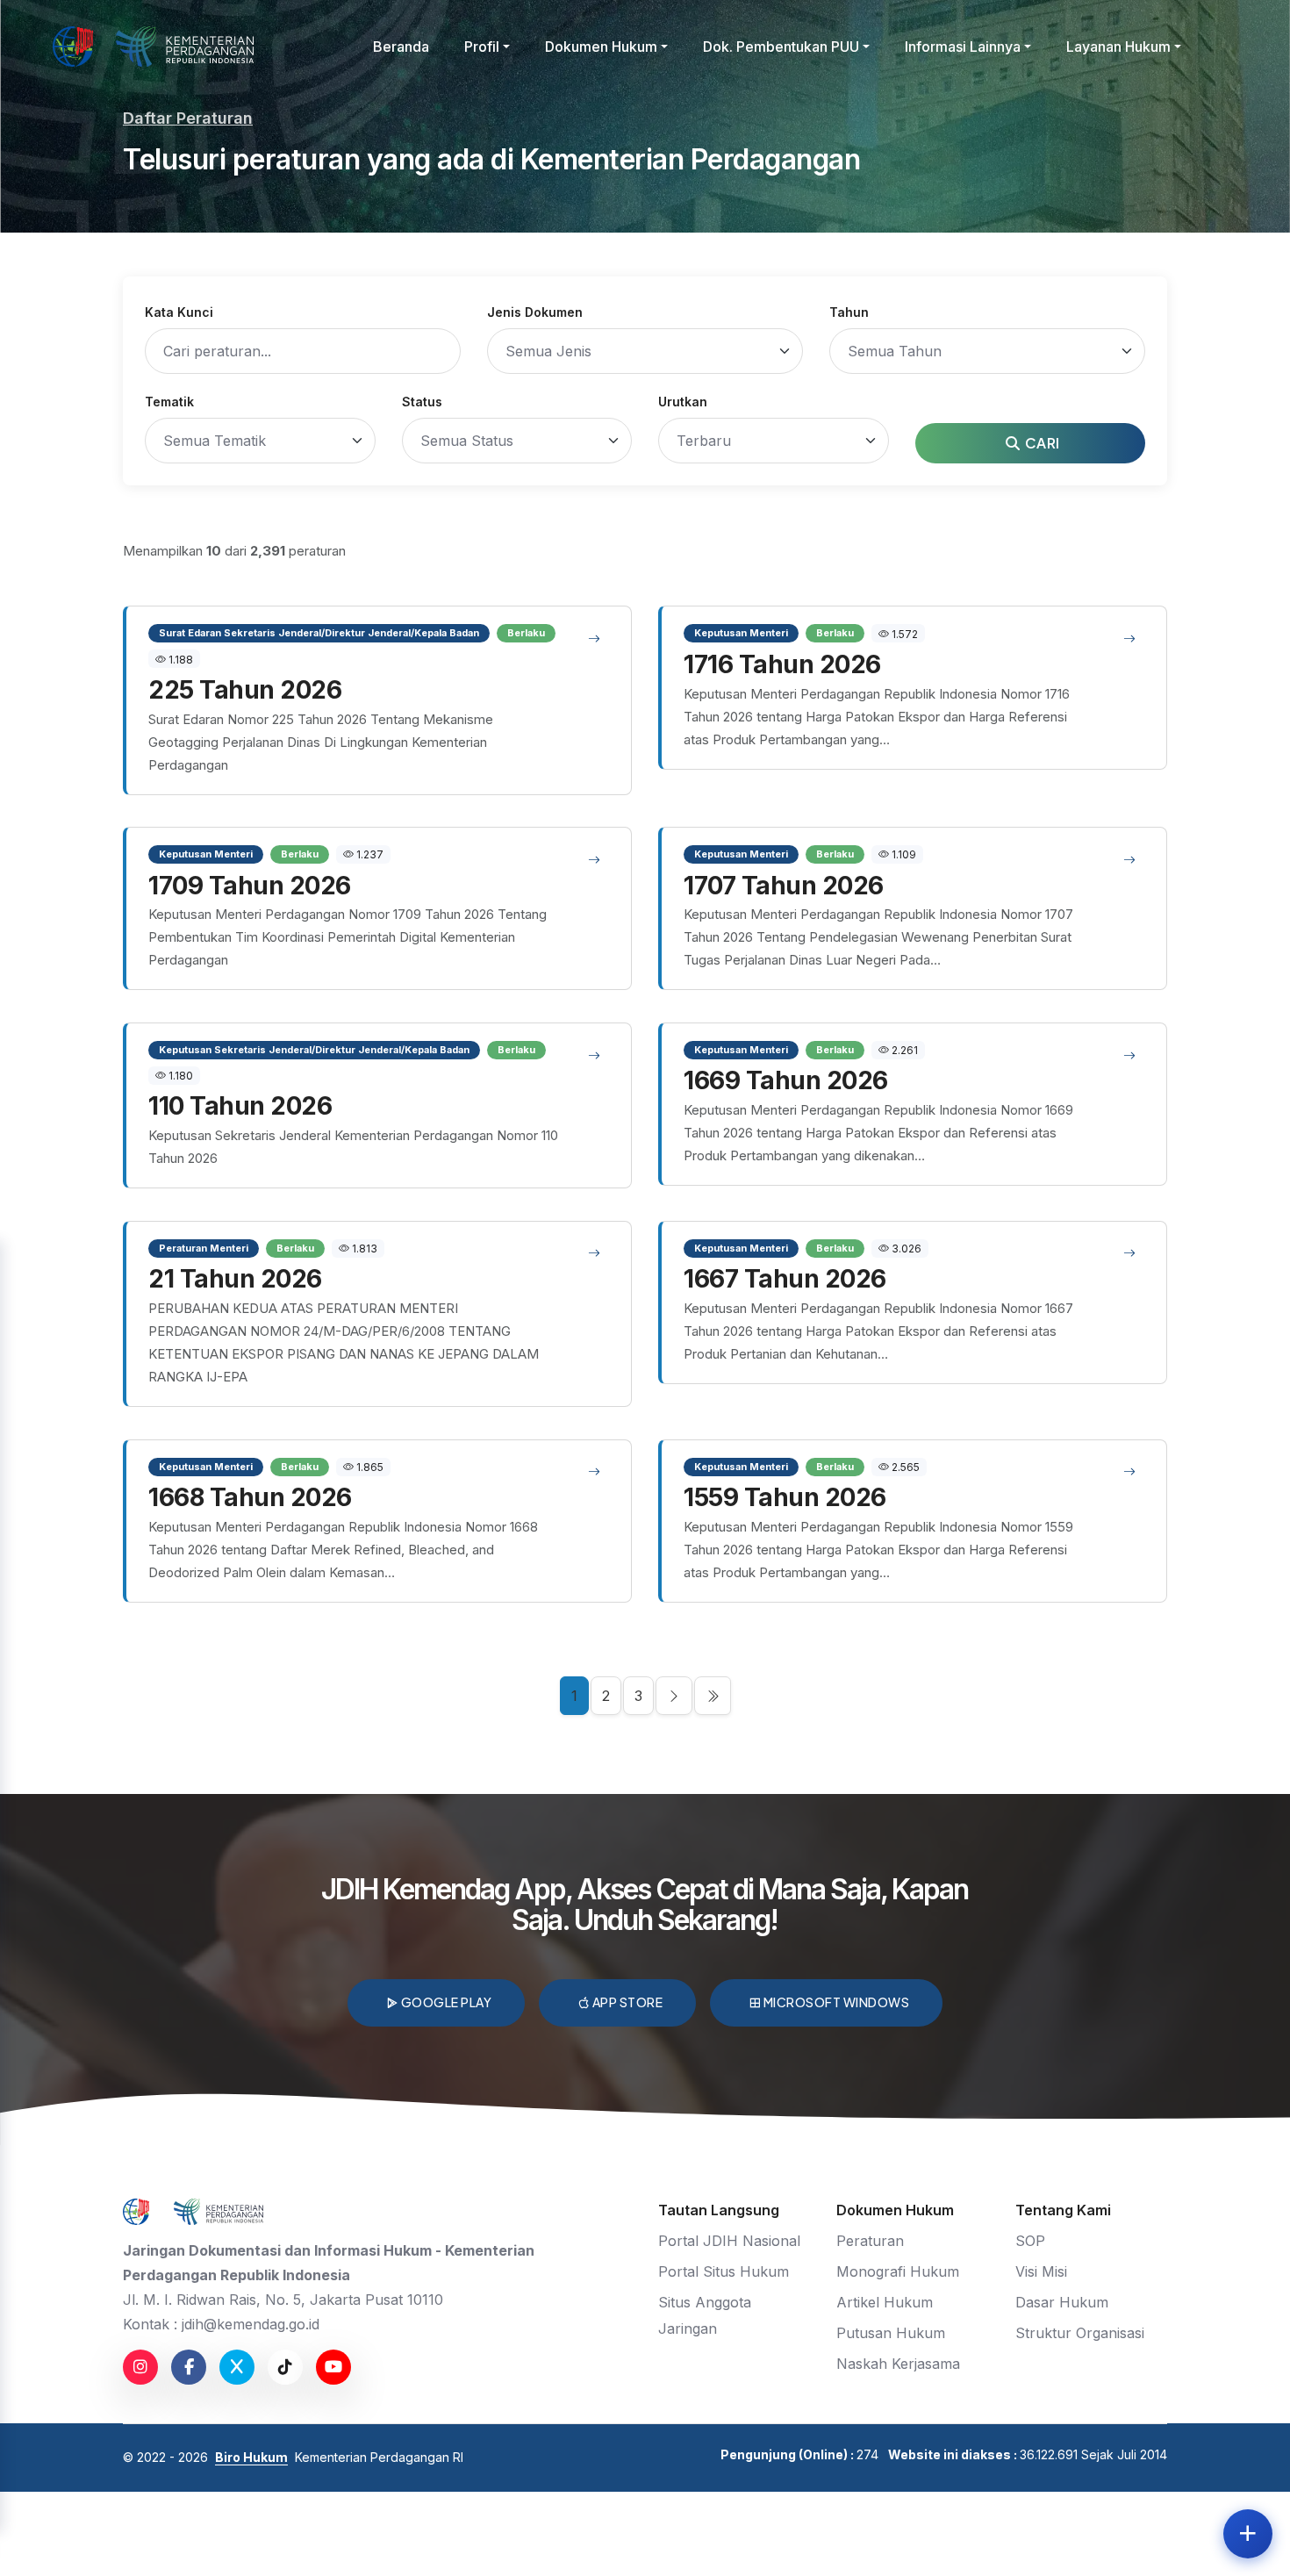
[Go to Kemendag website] (185, 47)
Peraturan (870, 2241)
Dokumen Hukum (601, 47)
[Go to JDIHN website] (73, 47)
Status (422, 402)
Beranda (401, 47)
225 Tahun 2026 (245, 690)
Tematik (169, 402)
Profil (482, 47)
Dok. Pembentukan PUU (781, 47)
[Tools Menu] (1248, 2534)
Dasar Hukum (1062, 2302)
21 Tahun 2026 (235, 1279)
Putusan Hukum (891, 2333)
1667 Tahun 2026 (785, 1279)
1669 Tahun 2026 (786, 1080)
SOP (1030, 2241)
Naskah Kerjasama (898, 2364)
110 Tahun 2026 (240, 1106)
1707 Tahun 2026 (784, 886)
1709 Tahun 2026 (250, 886)
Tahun (849, 312)
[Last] (713, 1696)
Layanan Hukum (1118, 47)
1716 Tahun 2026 (782, 664)
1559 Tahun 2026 (785, 1497)
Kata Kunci (179, 312)
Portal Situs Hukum (724, 2271)
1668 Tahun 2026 (250, 1497)
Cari (1041, 443)
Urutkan (683, 402)
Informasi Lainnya (963, 47)
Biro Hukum (251, 2457)
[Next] (674, 1696)
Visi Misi (1041, 2271)
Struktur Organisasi (1080, 2333)
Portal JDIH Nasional (729, 2241)
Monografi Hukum (898, 2271)
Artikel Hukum (885, 2302)
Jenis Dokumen (535, 312)
